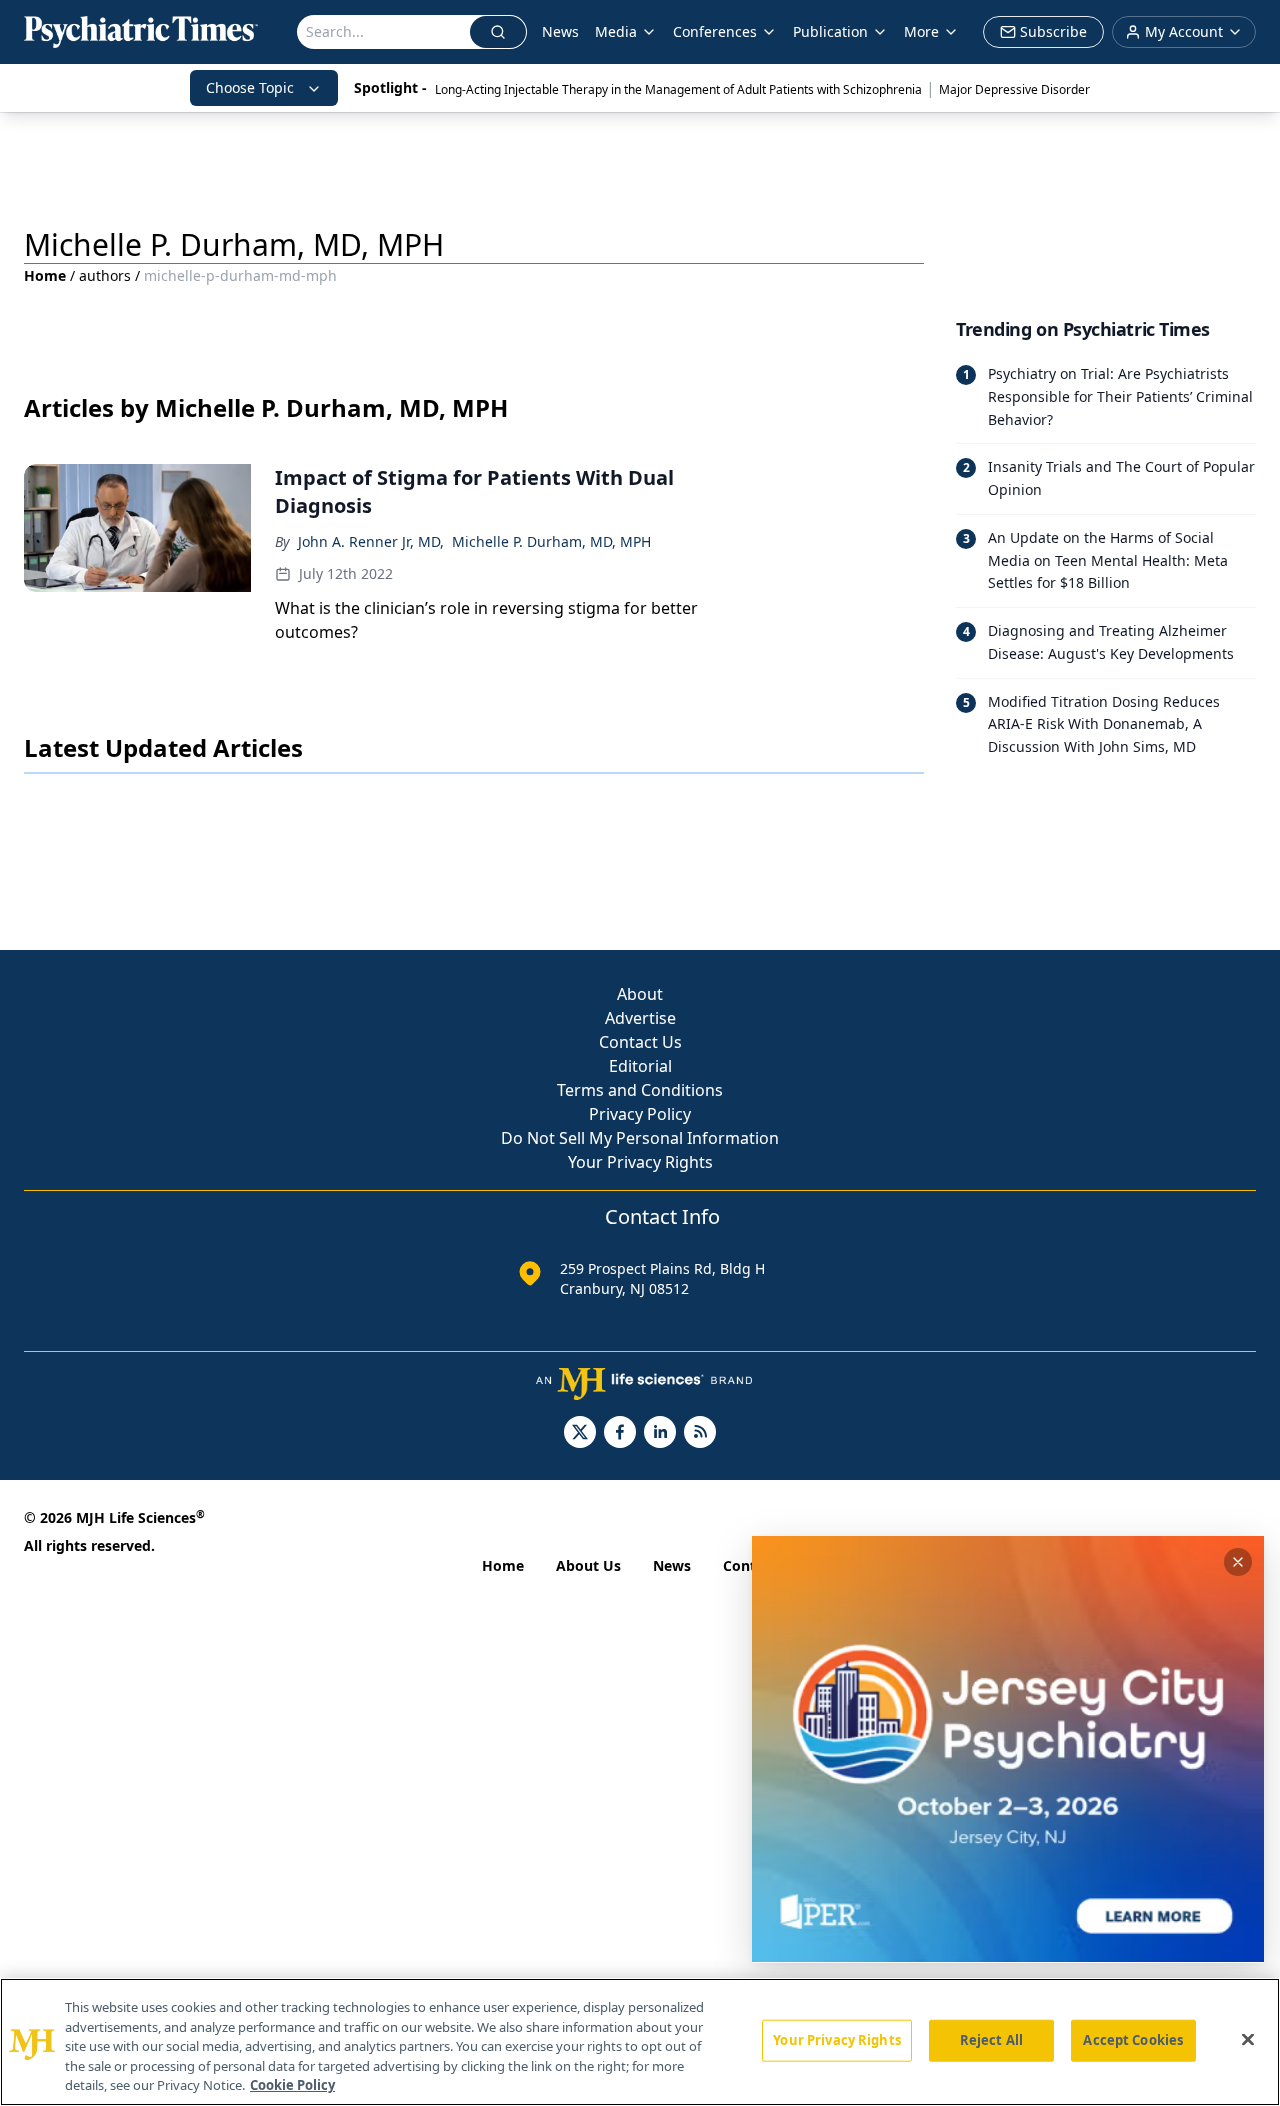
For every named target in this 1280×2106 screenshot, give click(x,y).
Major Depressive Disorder (1014, 89)
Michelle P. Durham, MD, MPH (551, 541)
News (560, 31)
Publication (830, 31)
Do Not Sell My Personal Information (640, 1138)
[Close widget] (1238, 1562)
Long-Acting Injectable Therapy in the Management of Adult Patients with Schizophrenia (678, 89)
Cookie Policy (292, 2085)
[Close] (1248, 2040)
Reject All (991, 2040)
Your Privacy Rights (640, 1162)
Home (45, 275)
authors (105, 275)
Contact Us (640, 1042)
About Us (588, 1565)
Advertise (640, 1018)
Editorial (640, 1066)
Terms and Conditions (640, 1090)
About (640, 994)
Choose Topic (250, 87)
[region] (640, 2042)
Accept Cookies (1133, 2040)
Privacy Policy (640, 1114)
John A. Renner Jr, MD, (371, 541)
